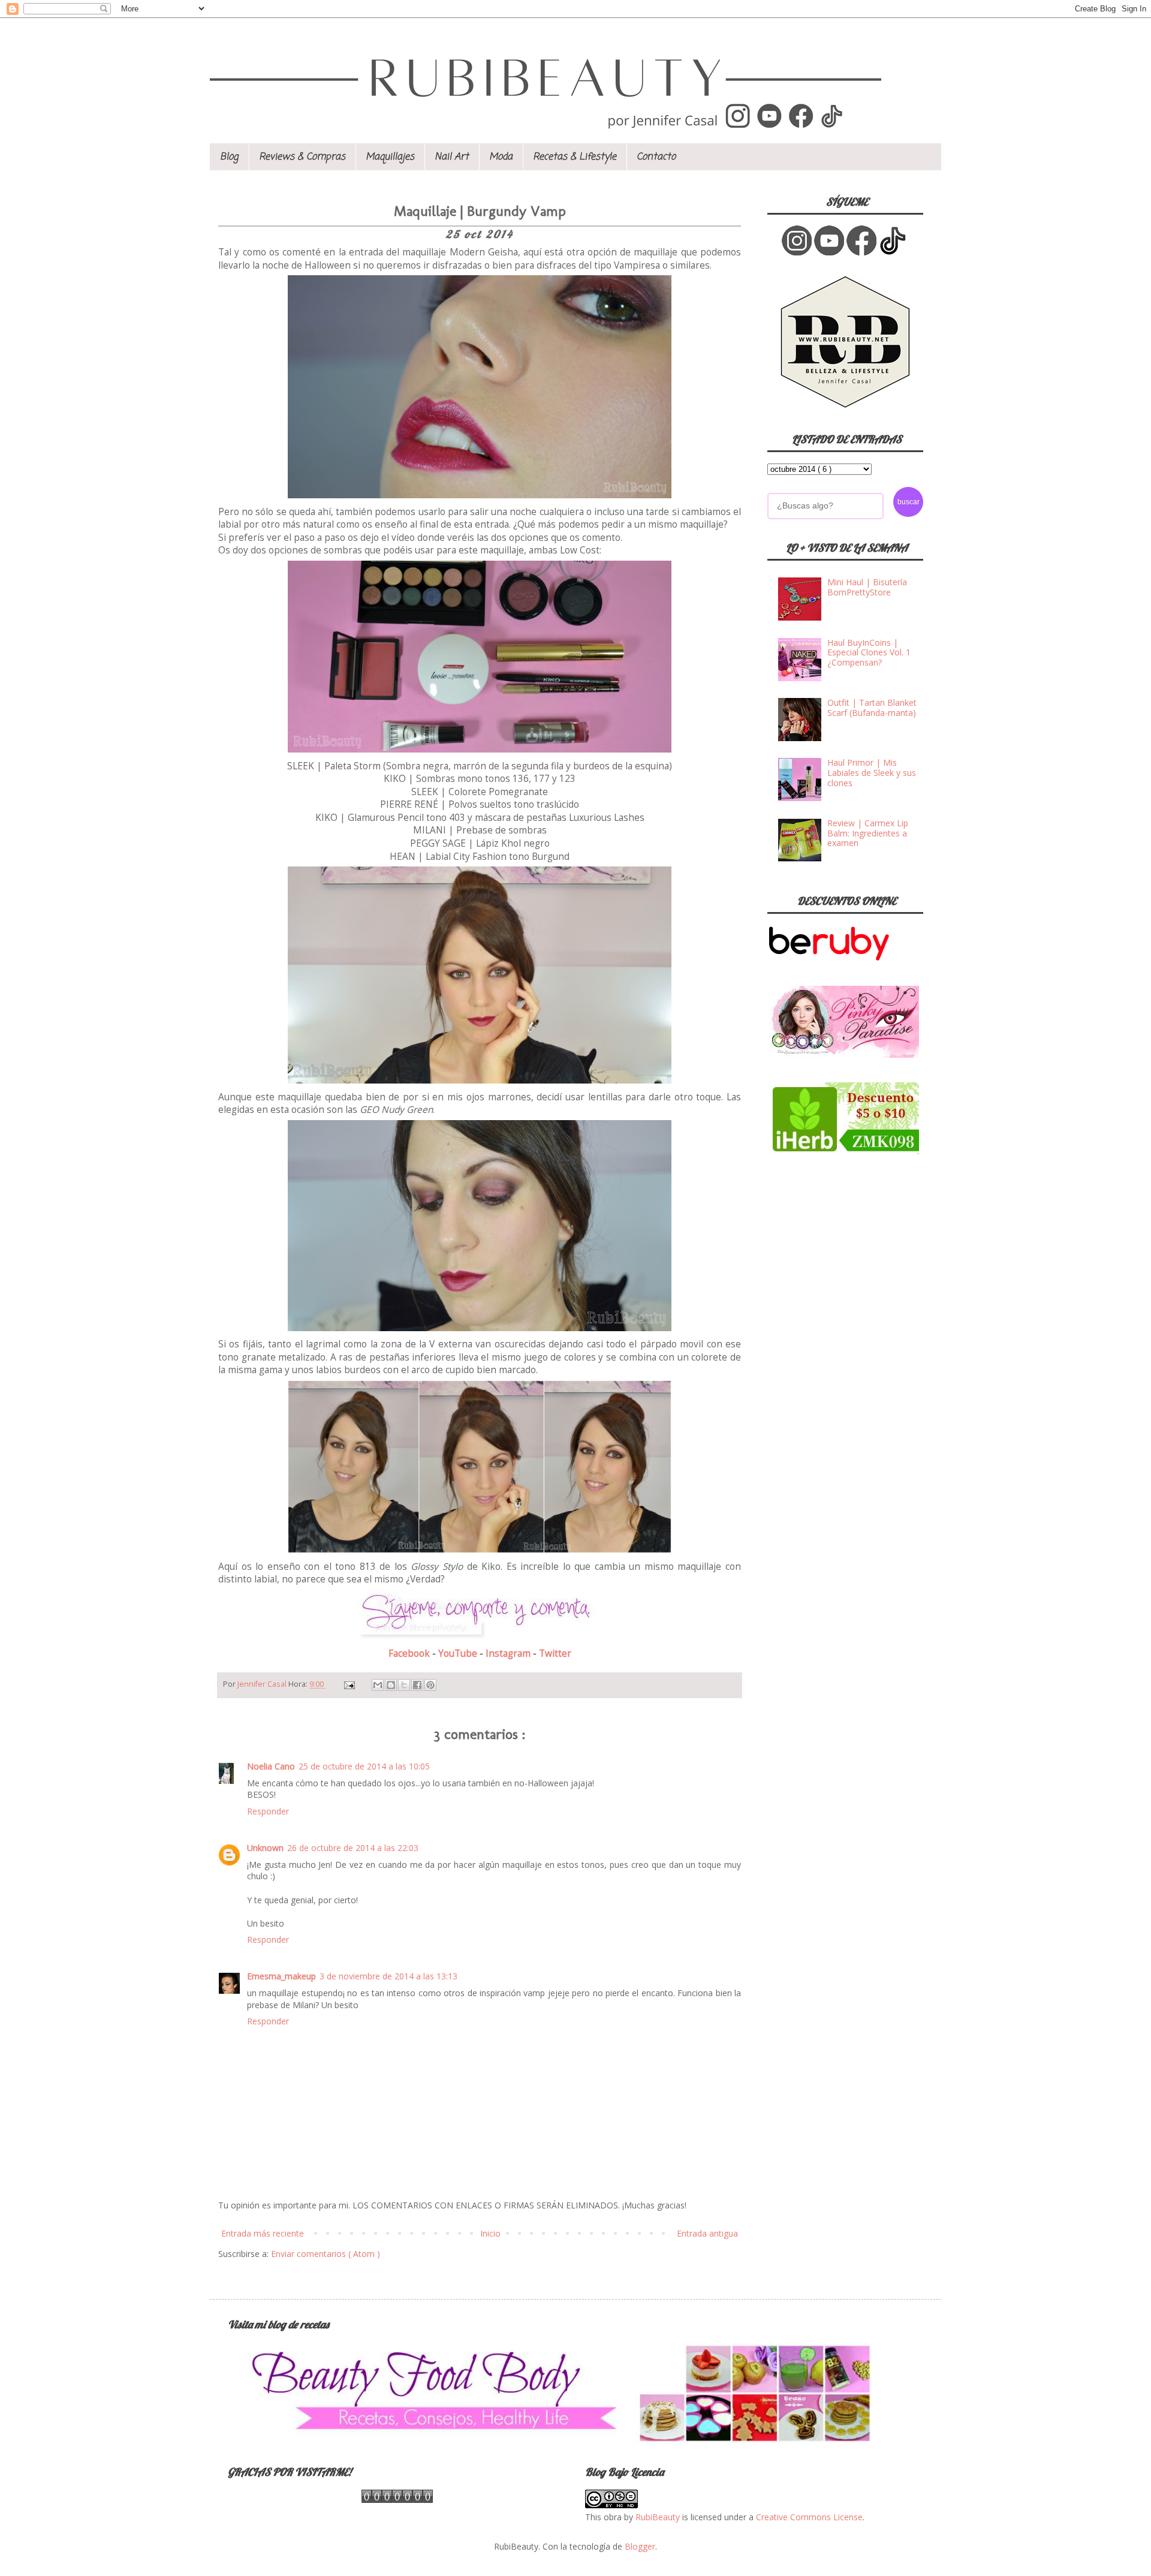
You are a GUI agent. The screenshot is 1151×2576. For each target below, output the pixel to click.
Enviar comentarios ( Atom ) (326, 2254)
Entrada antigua (707, 2233)
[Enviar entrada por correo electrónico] (349, 1684)
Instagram (509, 1653)
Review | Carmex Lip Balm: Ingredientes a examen (868, 833)
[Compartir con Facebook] (417, 1685)
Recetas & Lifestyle (575, 157)
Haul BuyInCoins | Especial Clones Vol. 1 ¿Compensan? (869, 653)
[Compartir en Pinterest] (430, 1685)
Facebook (410, 1653)
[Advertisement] (857, 1251)
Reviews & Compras (302, 157)
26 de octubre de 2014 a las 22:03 (353, 1848)
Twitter (555, 1653)
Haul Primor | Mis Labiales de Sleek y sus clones (872, 773)
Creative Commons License (809, 2517)
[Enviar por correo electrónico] (378, 1685)
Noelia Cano (271, 1766)
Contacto (656, 157)
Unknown (265, 1848)
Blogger (640, 2546)
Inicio (490, 2233)
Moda (501, 157)
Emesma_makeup (281, 1976)
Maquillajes (390, 157)
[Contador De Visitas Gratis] (397, 2500)
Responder (268, 1811)
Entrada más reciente (263, 2233)
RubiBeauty (658, 2517)
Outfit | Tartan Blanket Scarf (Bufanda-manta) (872, 708)
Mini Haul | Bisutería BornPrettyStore (867, 587)
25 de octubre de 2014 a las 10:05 (364, 1766)
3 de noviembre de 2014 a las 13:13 (388, 1976)
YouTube (459, 1653)
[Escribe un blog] (391, 1685)
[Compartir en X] (404, 1685)
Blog (229, 157)
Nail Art (452, 157)
